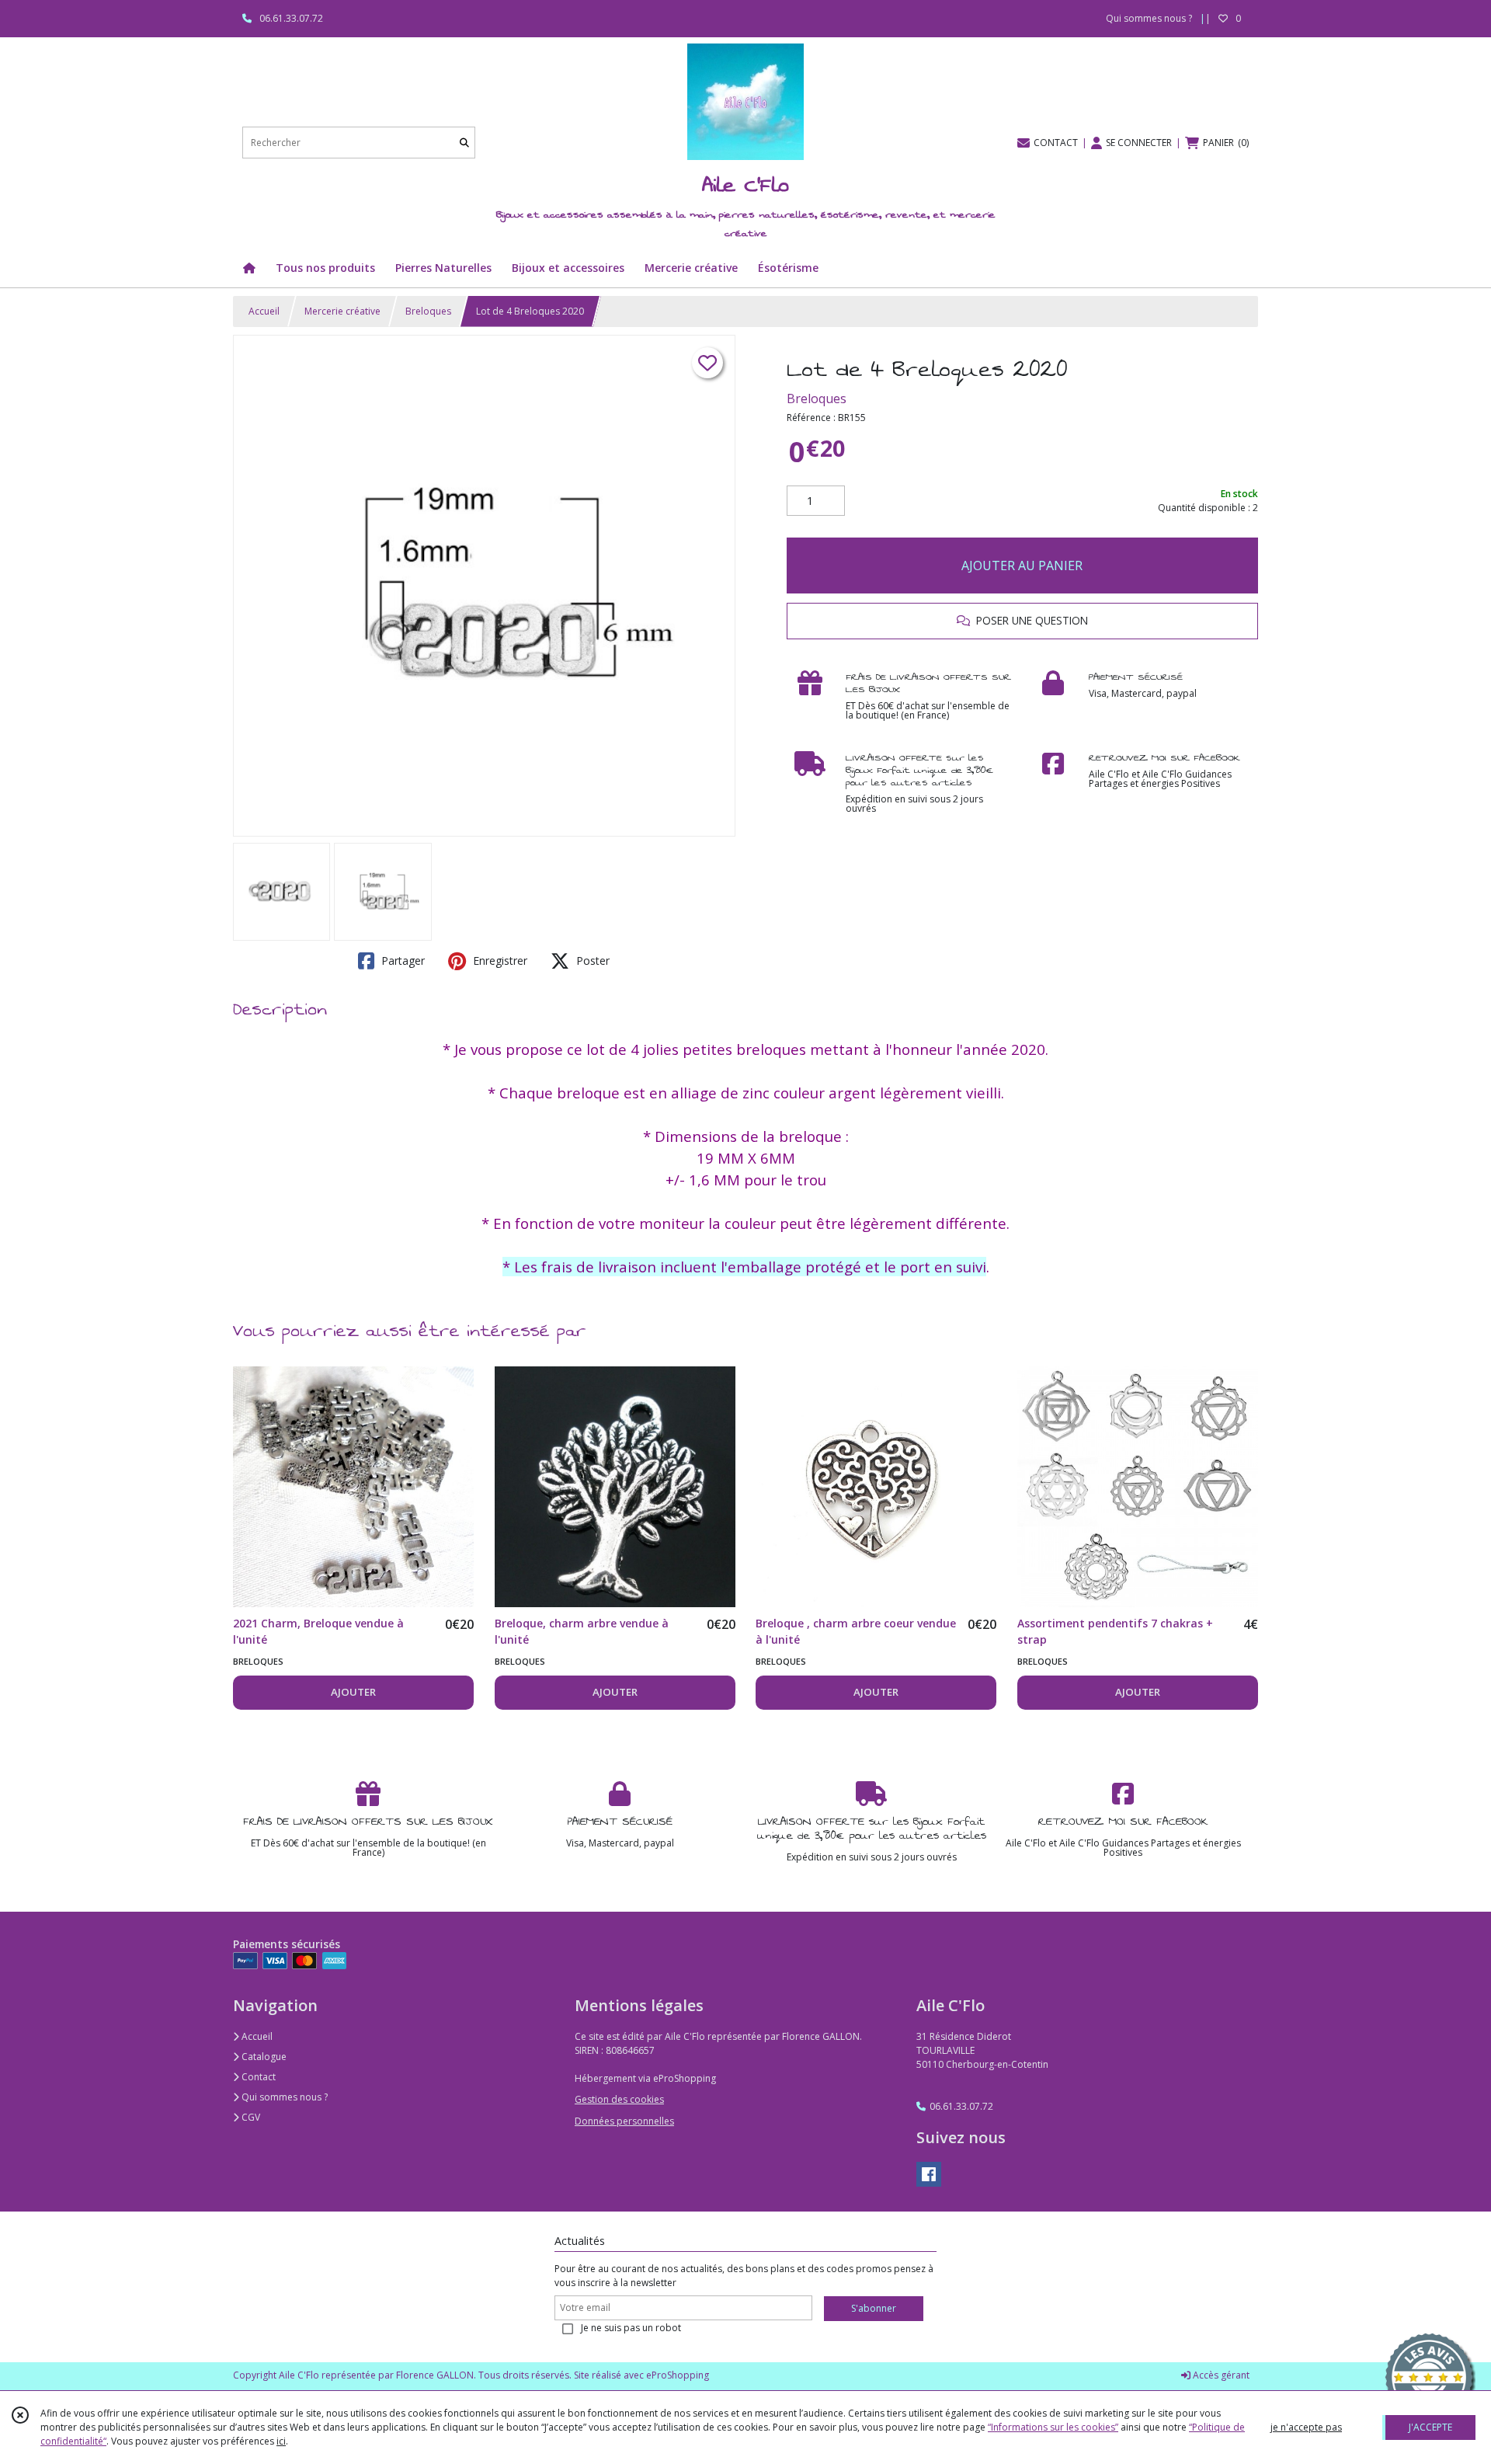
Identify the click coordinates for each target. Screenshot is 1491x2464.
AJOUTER (353, 1692)
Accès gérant (1220, 2375)
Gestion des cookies (619, 2099)
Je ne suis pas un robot (631, 2328)
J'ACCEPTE (1430, 2427)
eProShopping (678, 2375)
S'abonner (874, 2308)
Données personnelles (624, 2121)
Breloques (428, 311)
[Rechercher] (464, 143)
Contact (257, 2077)
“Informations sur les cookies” (1053, 2427)
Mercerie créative (342, 311)
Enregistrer (499, 961)
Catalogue (263, 2057)
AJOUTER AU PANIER (1022, 566)
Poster (591, 961)
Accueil (264, 311)
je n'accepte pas (1306, 2427)
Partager (401, 961)
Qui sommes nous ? (283, 2097)
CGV (250, 2117)
